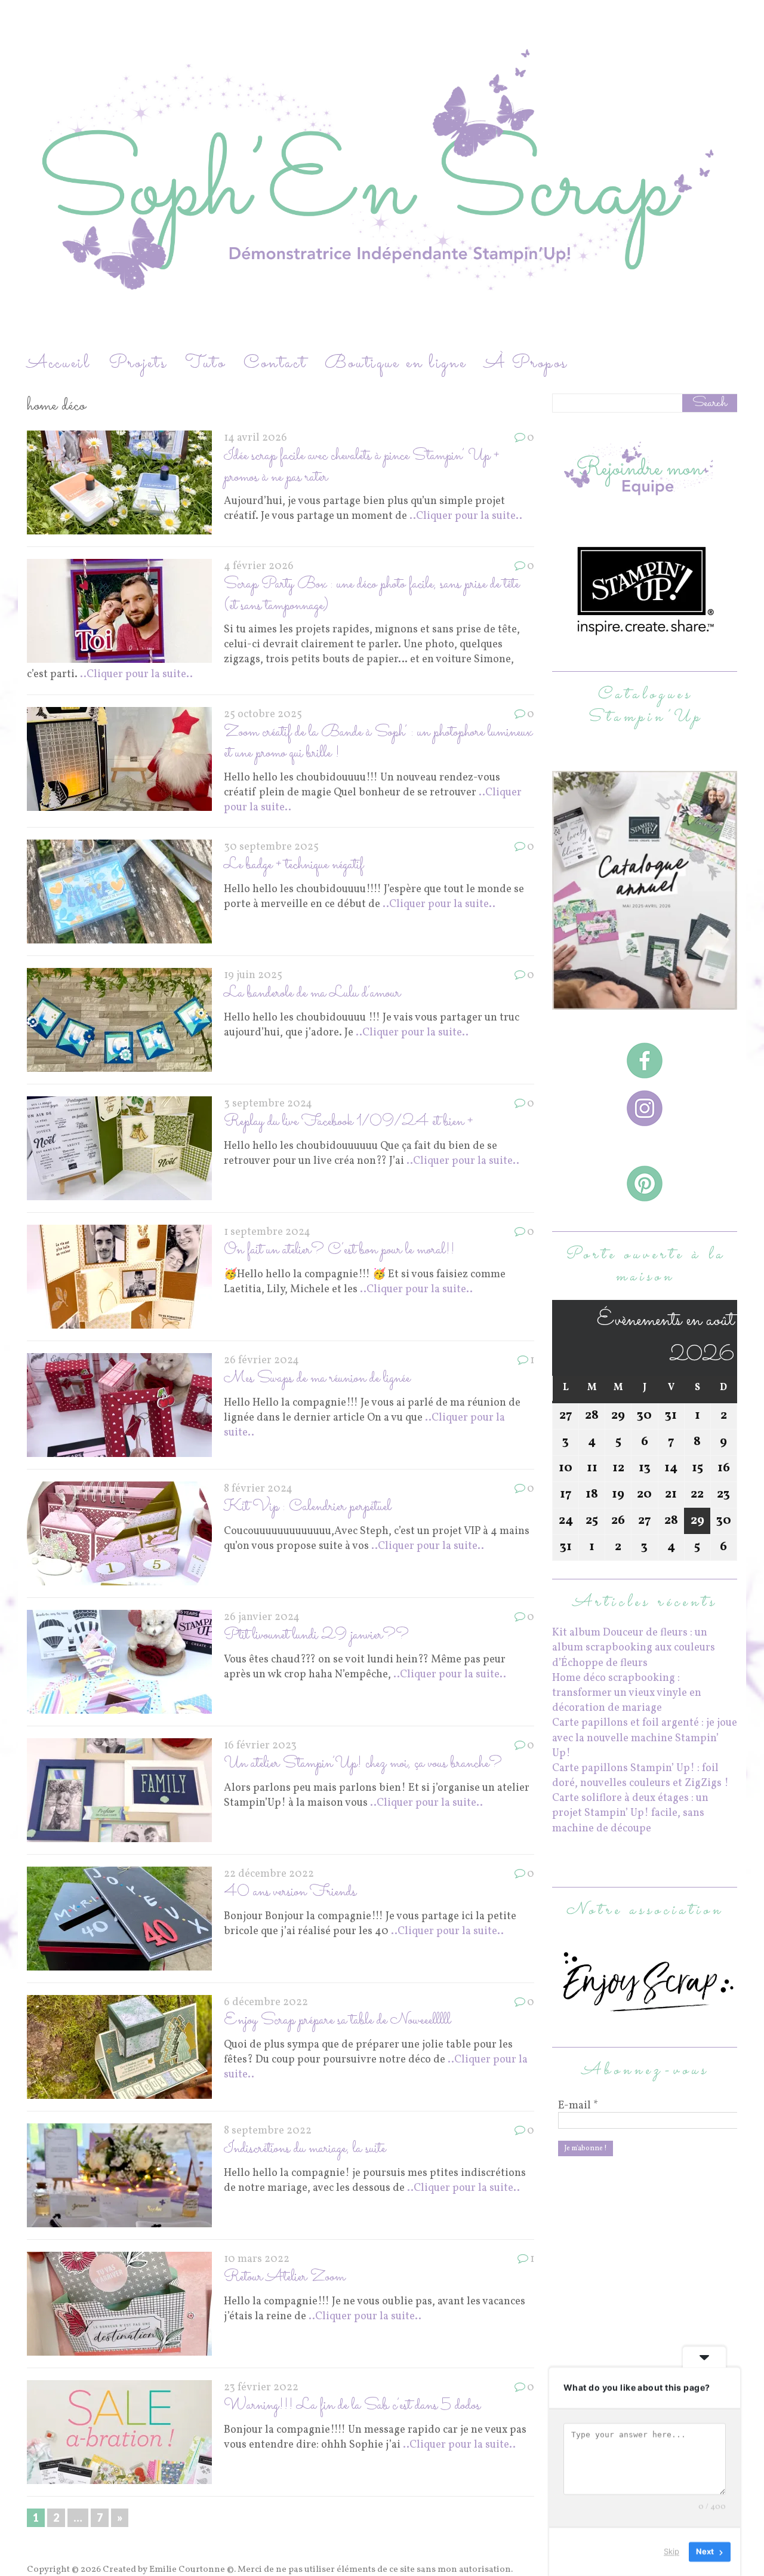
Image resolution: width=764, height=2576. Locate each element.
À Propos (526, 363)
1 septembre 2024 (267, 1232)
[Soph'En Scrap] (382, 175)
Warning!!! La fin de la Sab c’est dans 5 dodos (352, 2406)
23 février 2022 (261, 2388)
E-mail (578, 2106)
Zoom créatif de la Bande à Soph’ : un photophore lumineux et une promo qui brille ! (378, 743)
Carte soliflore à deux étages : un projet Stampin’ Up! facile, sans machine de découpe (630, 1813)
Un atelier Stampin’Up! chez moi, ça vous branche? (363, 1764)
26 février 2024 (261, 1361)
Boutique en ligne (396, 363)
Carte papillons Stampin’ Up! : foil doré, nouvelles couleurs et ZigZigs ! (640, 1776)
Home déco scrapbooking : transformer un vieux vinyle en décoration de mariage (627, 1693)
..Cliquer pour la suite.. (466, 516)
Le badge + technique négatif (294, 865)
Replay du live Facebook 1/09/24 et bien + (349, 1122)
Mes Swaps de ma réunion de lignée (317, 1378)
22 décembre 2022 (269, 1874)
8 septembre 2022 (268, 2131)
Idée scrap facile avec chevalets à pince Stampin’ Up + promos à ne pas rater (362, 466)
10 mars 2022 (257, 2259)
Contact (275, 363)
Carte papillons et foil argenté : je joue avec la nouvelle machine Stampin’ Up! (645, 1738)
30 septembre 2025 (271, 847)
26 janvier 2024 (262, 1617)
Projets (138, 363)
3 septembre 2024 (268, 1104)
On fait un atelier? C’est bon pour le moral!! (339, 1250)
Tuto (205, 363)
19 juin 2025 (253, 975)
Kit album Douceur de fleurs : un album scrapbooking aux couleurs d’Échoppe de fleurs (634, 1648)
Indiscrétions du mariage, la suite (305, 2149)
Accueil (59, 363)
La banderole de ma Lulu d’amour (312, 993)
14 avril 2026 (255, 438)
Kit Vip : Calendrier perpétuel (307, 1507)
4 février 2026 (259, 566)
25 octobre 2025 (263, 714)
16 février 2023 (260, 1746)
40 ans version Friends (290, 1892)
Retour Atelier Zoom (284, 2277)
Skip (671, 2552)
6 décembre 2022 (266, 2002)
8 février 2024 (258, 1489)
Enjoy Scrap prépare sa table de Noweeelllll (337, 2020)
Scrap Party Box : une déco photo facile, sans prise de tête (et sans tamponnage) (372, 595)
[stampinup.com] (645, 1002)
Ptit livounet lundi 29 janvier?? (316, 1635)
